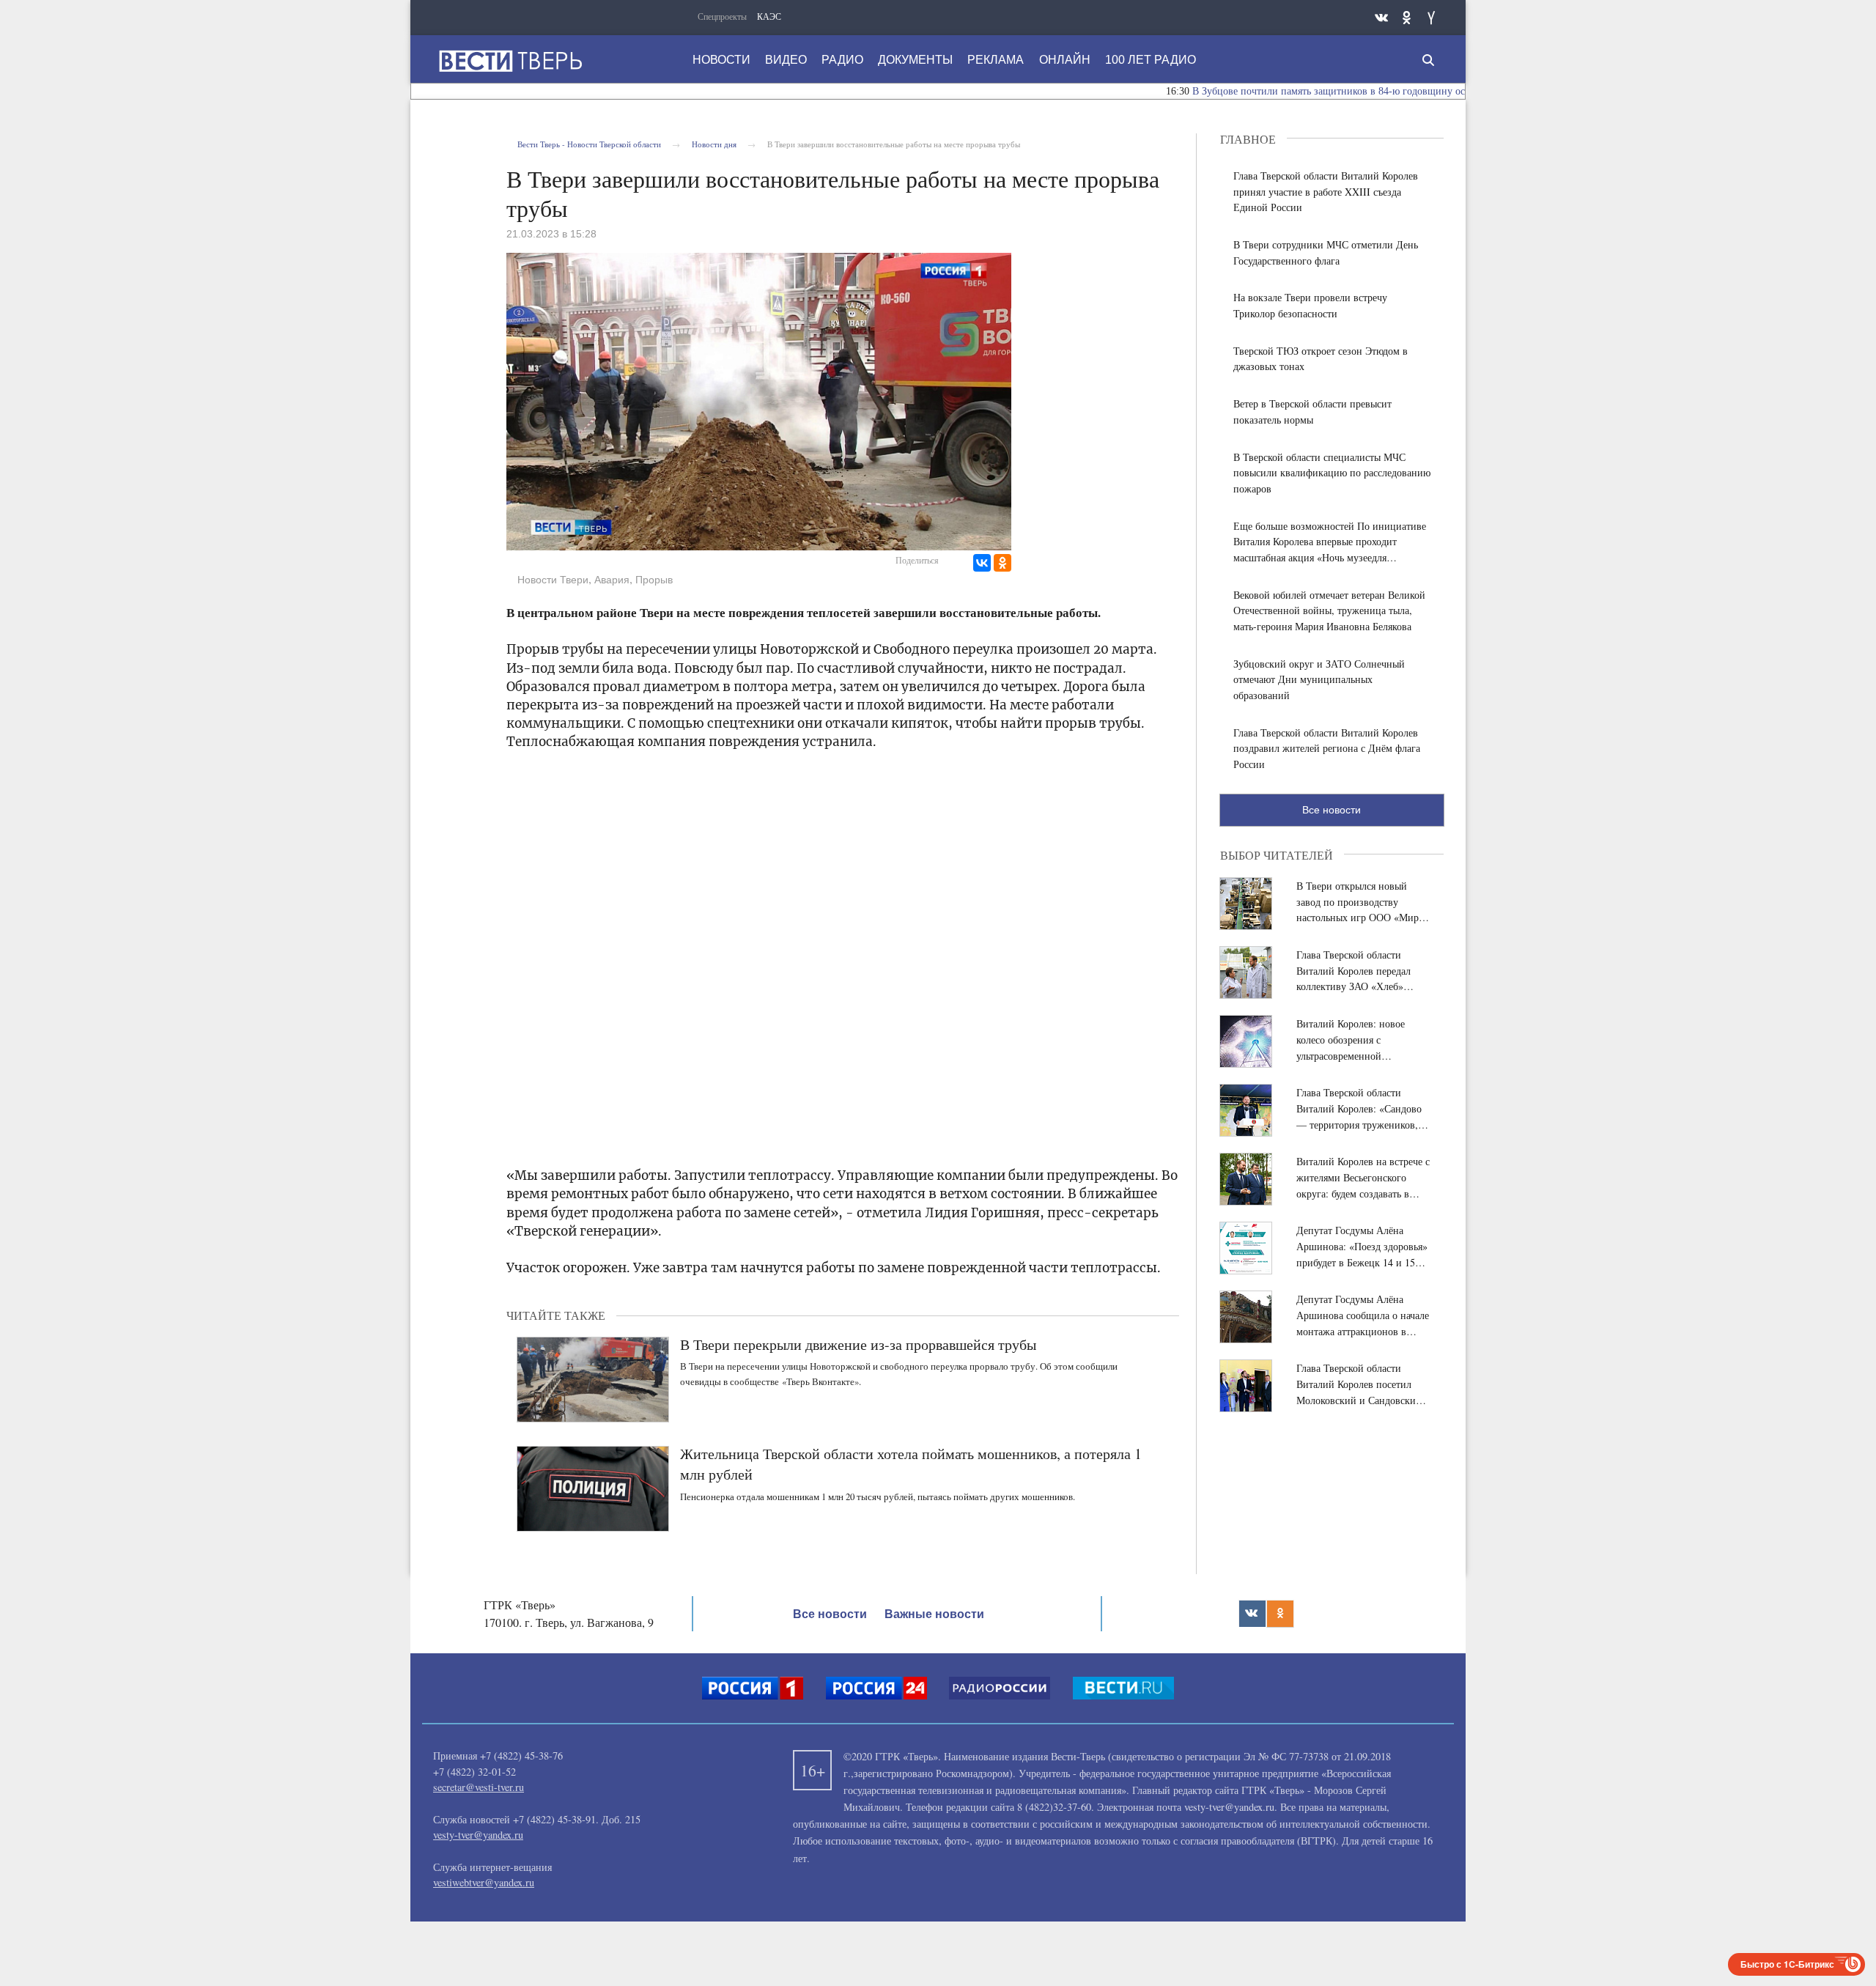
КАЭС (769, 16)
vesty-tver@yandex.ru (478, 1835)
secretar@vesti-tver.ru (479, 1787)
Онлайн (1065, 60)
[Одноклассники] (1002, 563)
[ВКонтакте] (982, 563)
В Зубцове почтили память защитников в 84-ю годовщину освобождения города (1322, 91)
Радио (842, 60)
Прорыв (654, 580)
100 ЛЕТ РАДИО (1151, 60)
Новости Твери (553, 580)
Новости (721, 60)
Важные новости (934, 1614)
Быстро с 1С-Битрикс (1787, 1964)
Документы (915, 60)
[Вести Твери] (510, 61)
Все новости (1332, 810)
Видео (786, 60)
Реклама (996, 60)
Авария (612, 580)
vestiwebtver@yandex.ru (484, 1882)
